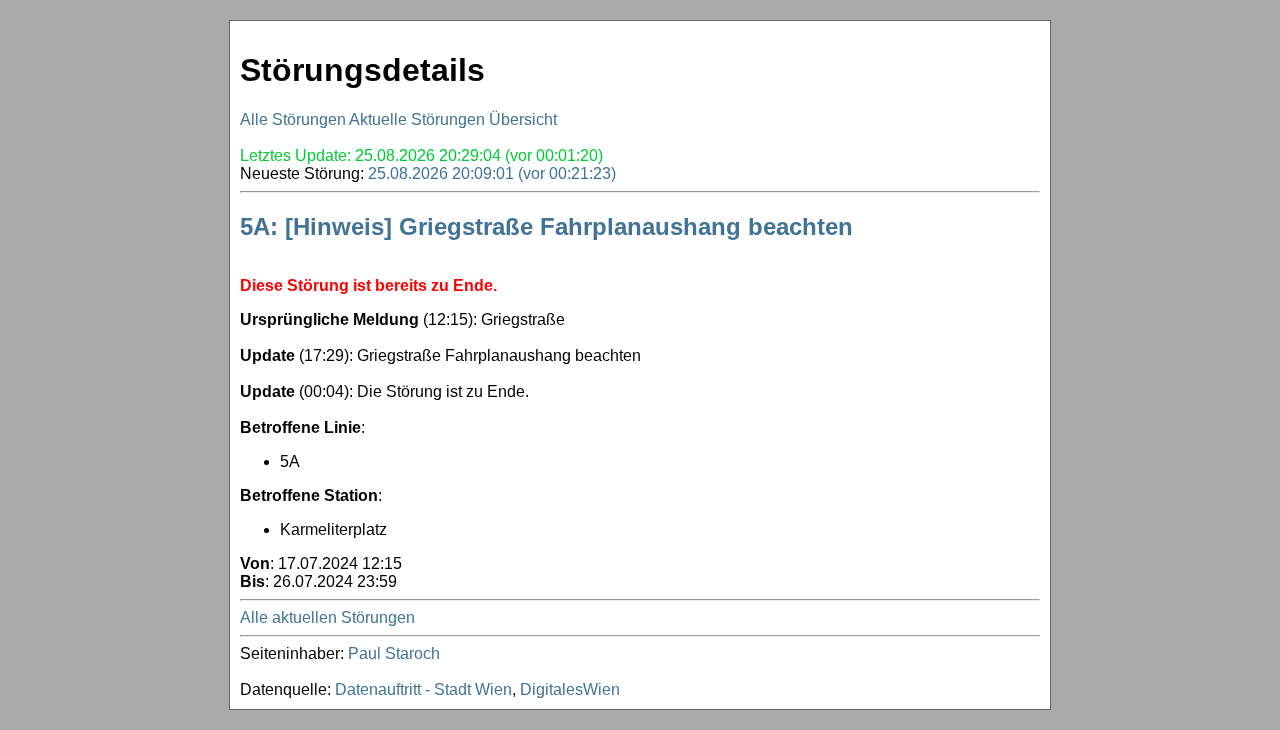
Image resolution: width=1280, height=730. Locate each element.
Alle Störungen (293, 119)
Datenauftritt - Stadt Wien (423, 689)
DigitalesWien (570, 689)
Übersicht (523, 119)
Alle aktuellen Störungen (327, 617)
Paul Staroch (394, 653)
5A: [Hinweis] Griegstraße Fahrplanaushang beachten (546, 226)
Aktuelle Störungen (417, 119)
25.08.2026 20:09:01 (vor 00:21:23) (492, 173)
